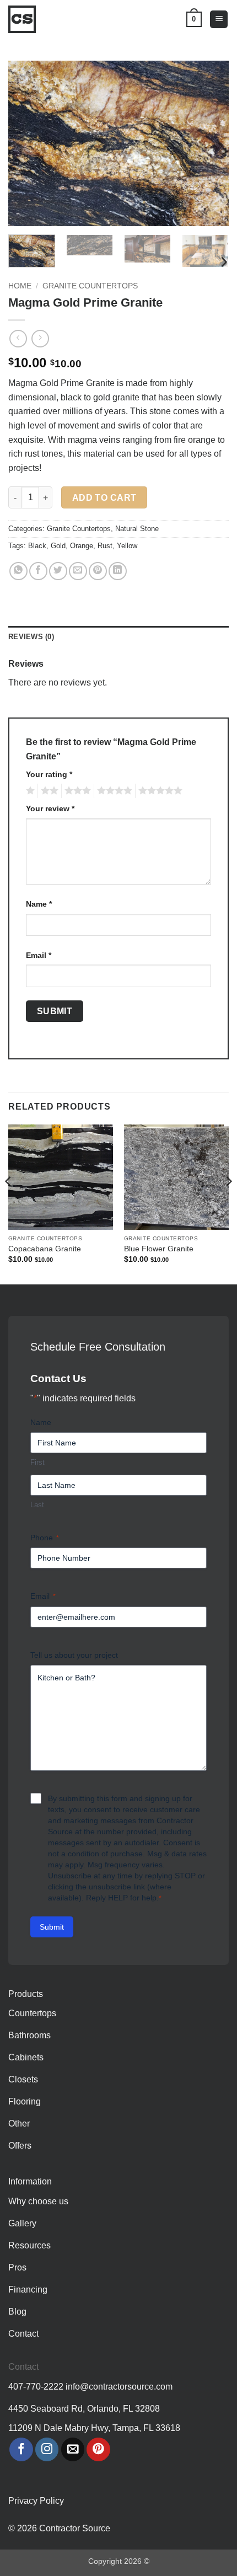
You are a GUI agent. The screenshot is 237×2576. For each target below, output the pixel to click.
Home (20, 286)
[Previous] (26, 143)
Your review (50, 808)
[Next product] (18, 338)
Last (37, 1505)
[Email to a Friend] (78, 571)
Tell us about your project (74, 1655)
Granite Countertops (90, 286)
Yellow (127, 546)
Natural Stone (137, 529)
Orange (82, 546)
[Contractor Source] (25, 19)
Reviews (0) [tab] (31, 637)
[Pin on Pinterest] (98, 571)
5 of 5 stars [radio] (159, 791)
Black (37, 546)
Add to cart (104, 498)
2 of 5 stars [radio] (48, 791)
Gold (58, 546)
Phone (45, 1538)
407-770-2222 (36, 2387)
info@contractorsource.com (119, 2387)
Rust (105, 546)
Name (39, 904)
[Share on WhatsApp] (18, 571)
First (37, 1462)
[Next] (211, 143)
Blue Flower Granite (159, 1249)
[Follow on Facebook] (21, 2449)
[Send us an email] (73, 2449)
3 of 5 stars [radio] (76, 791)
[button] (219, 20)
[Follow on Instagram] (47, 2449)
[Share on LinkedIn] (118, 571)
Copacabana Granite (45, 1249)
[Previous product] (40, 338)
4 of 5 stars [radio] (113, 791)
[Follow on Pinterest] (98, 2449)
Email (39, 955)
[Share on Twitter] (58, 571)
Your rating (49, 774)
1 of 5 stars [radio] (29, 791)
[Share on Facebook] (38, 571)
